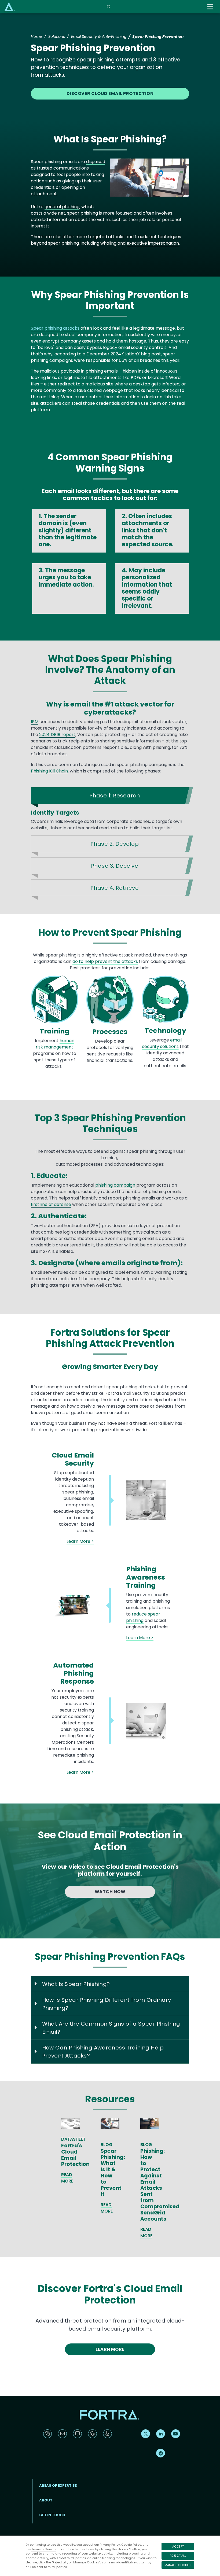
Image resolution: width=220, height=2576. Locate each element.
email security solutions (162, 1043)
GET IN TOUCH (52, 2515)
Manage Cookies (178, 2565)
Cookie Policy (131, 2545)
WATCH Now (110, 1892)
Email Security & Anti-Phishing (99, 36)
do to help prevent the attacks (105, 961)
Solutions (57, 36)
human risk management (55, 1044)
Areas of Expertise (58, 2485)
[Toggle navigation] (211, 7)
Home (36, 36)
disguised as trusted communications (68, 165)
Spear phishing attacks (55, 328)
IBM (35, 722)
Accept (178, 2546)
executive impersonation (153, 243)
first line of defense (51, 1204)
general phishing (62, 207)
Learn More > (80, 1541)
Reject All (178, 2556)
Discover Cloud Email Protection (110, 93)
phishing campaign (115, 1185)
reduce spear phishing (143, 1617)
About (46, 2500)
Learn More (110, 2349)
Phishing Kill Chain (49, 771)
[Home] (10, 7)
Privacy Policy (110, 2545)
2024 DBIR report (57, 735)
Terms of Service (44, 2549)
